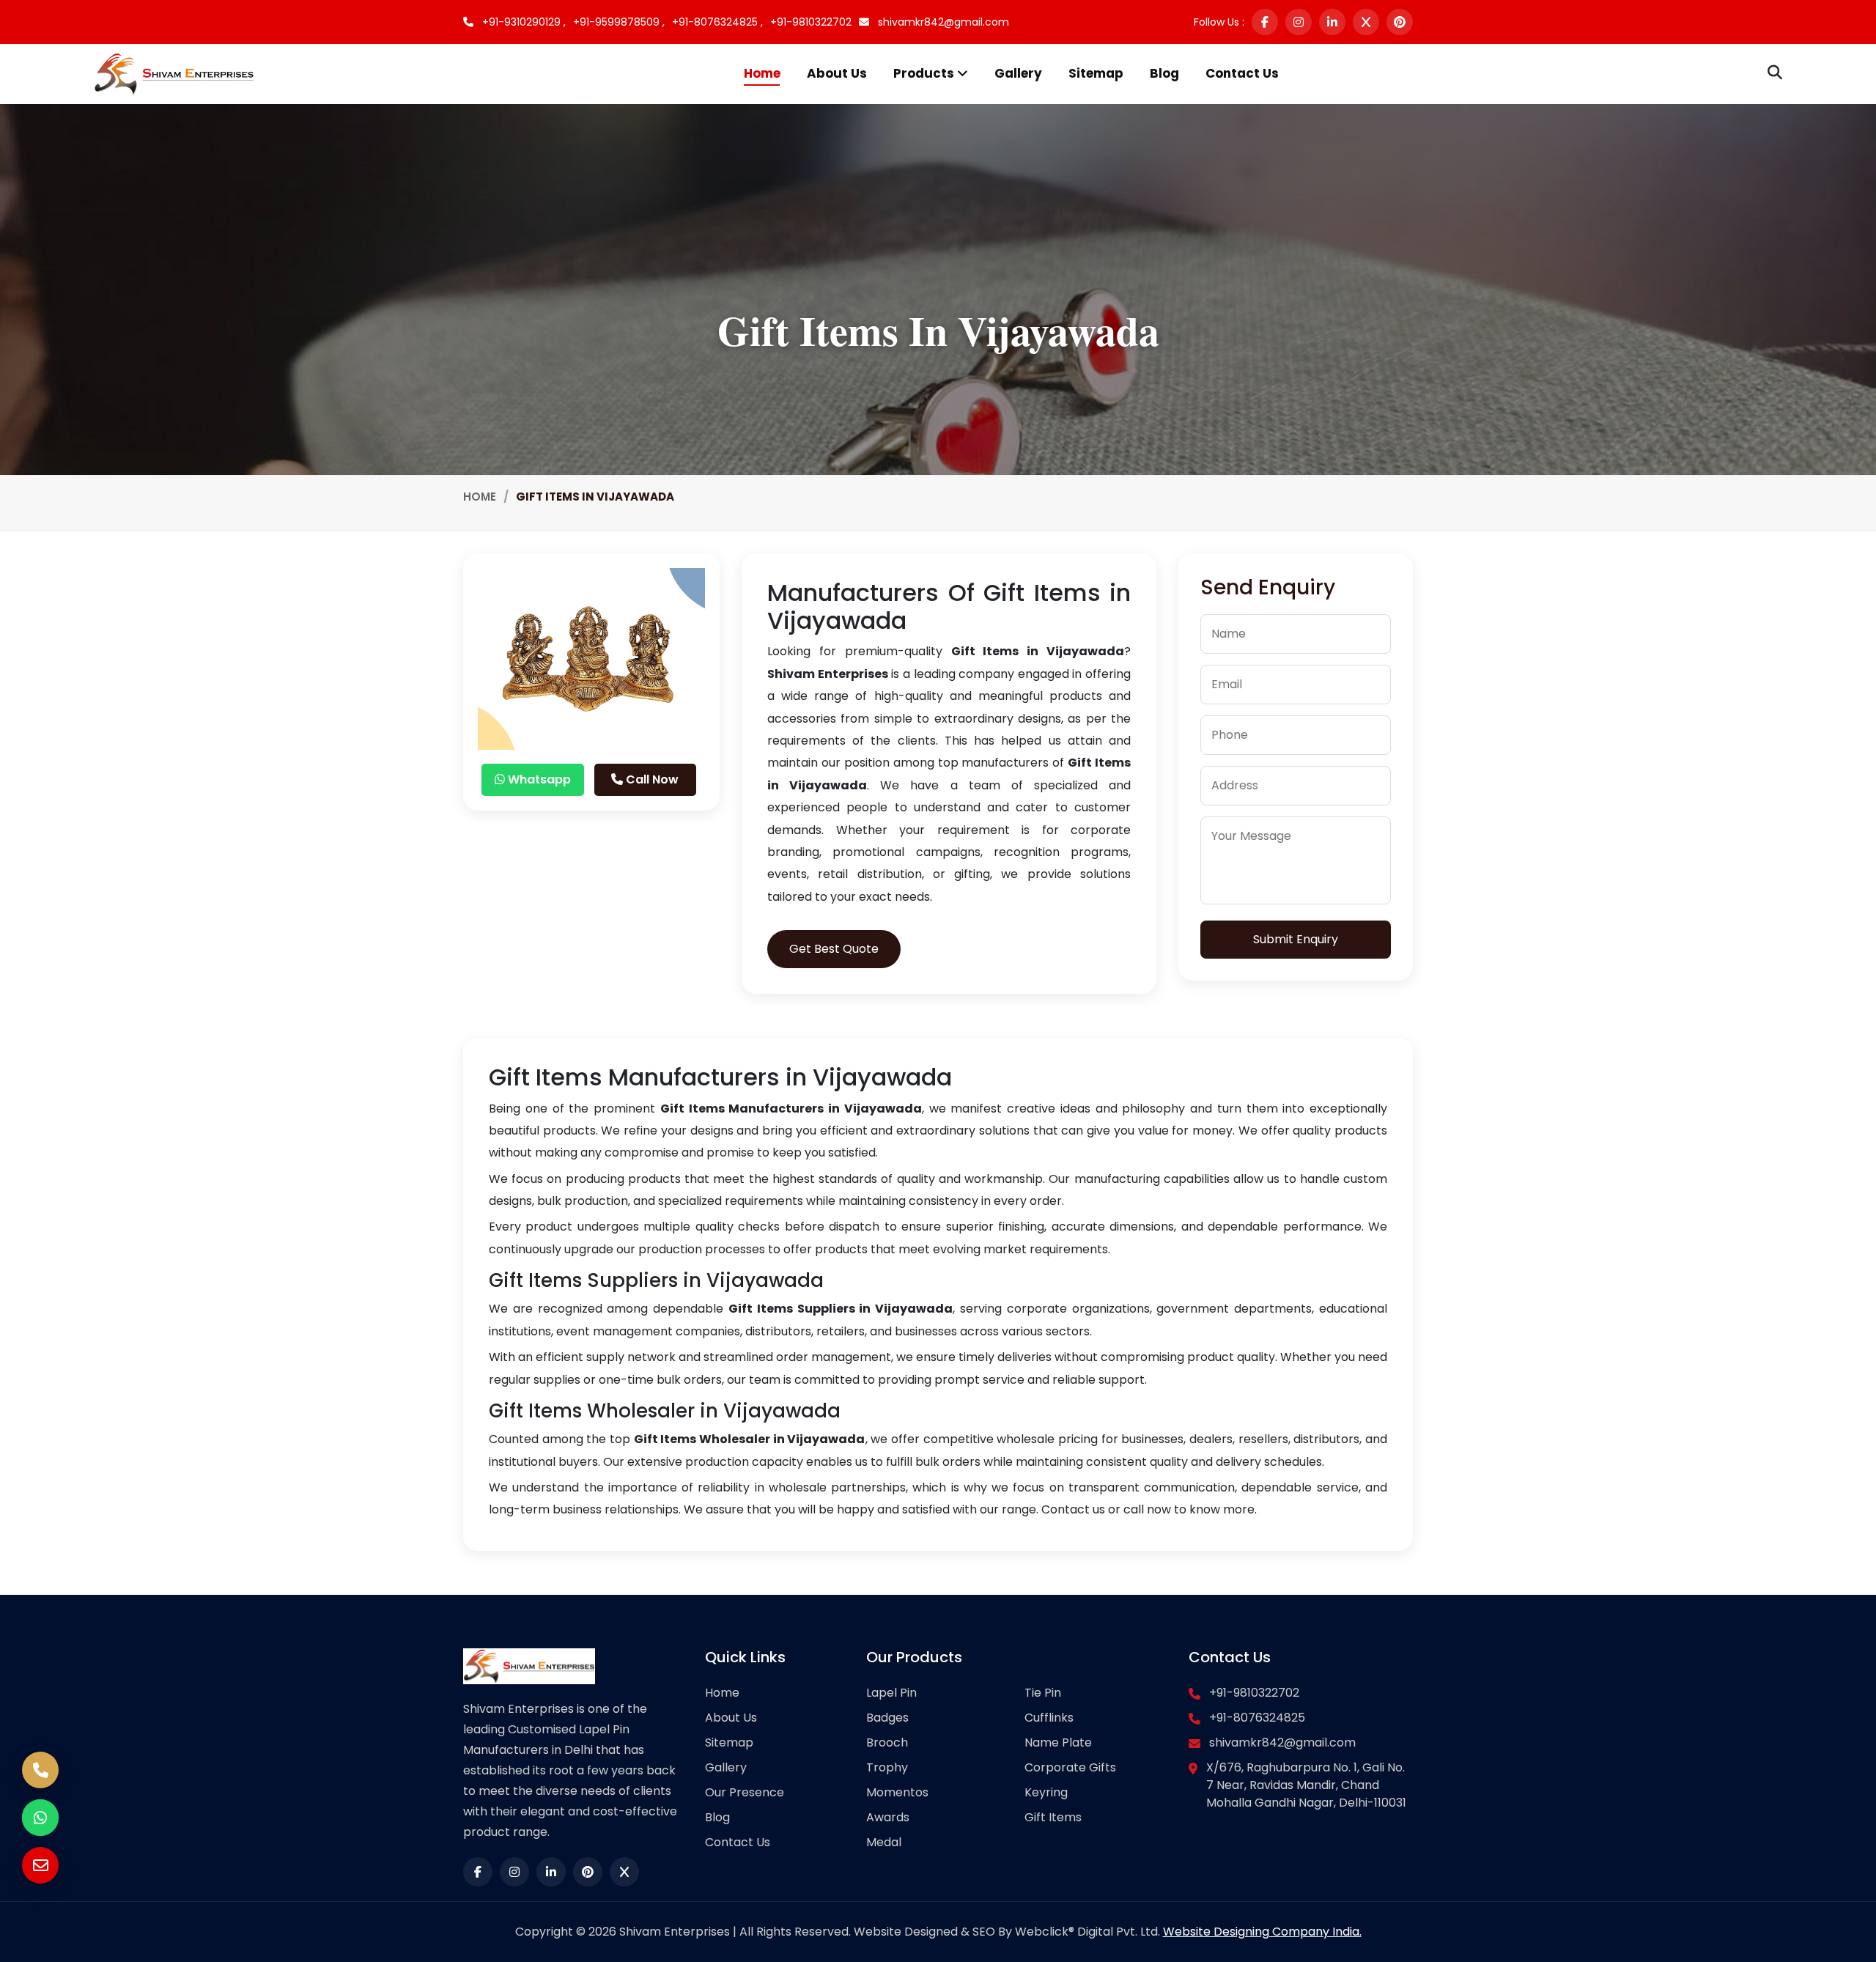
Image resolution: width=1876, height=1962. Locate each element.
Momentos (897, 1792)
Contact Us (1242, 73)
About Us (837, 73)
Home (762, 73)
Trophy (887, 1767)
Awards (888, 1817)
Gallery (1018, 73)
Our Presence (745, 1792)
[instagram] (1299, 22)
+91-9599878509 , (619, 22)
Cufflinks (1049, 1718)
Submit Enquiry (1296, 939)
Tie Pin (1043, 1693)
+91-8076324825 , (717, 22)
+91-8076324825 (1257, 1718)
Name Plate (1058, 1742)
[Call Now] (40, 1770)
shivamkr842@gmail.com (942, 22)
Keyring (1046, 1792)
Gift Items (1053, 1817)
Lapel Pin (891, 1693)
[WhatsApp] (40, 1818)
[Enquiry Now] (40, 1865)
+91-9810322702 (811, 22)
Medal (884, 1842)
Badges (887, 1718)
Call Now (651, 779)
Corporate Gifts (1070, 1767)
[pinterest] (1400, 22)
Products (925, 73)
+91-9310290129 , (522, 22)
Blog (1164, 73)
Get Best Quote (834, 949)
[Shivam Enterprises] (174, 73)
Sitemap (1096, 73)
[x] (1366, 22)
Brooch (887, 1742)
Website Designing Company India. (1262, 1932)
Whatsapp (538, 779)
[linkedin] (1332, 22)
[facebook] (1265, 22)
